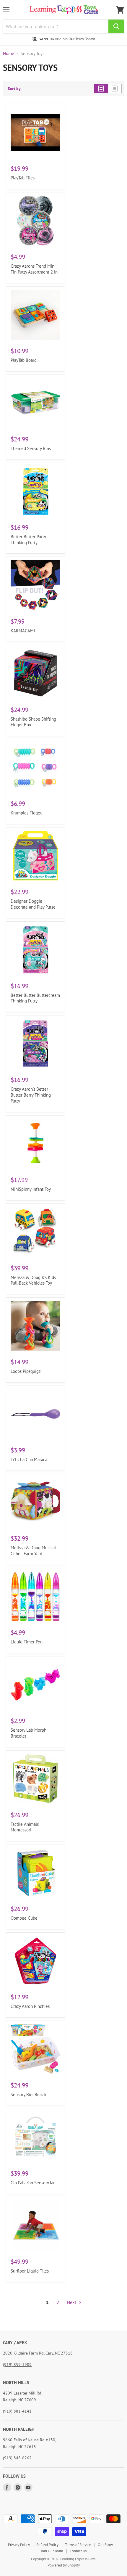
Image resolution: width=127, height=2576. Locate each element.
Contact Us (78, 2551)
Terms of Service (78, 2545)
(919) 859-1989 (17, 2365)
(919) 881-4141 (17, 2411)
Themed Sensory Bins (31, 448)
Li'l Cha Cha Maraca (29, 1459)
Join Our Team (52, 2551)
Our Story (105, 2545)
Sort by (14, 89)
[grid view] (101, 89)
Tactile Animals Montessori (25, 1827)
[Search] (116, 26)
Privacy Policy (19, 2545)
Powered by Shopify (64, 2565)
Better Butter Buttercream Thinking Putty (35, 998)
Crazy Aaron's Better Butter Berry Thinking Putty (31, 1095)
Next (72, 2302)
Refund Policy (47, 2545)
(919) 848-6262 (17, 2458)
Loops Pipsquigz (26, 1371)
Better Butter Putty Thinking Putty (28, 540)
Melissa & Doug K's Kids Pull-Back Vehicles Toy (33, 1280)
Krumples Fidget (26, 813)
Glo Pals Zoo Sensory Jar (33, 2183)
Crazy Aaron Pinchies (30, 2006)
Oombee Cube (24, 1918)
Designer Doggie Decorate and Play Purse (33, 904)
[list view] (115, 89)
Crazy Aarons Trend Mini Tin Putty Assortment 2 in (34, 269)
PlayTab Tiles (23, 178)
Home (9, 53)
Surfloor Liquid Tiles (30, 2271)
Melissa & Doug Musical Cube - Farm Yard (33, 1551)
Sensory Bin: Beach (28, 2094)
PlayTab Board (24, 360)
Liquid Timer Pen (27, 1642)
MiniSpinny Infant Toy (31, 1189)
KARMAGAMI (23, 631)
